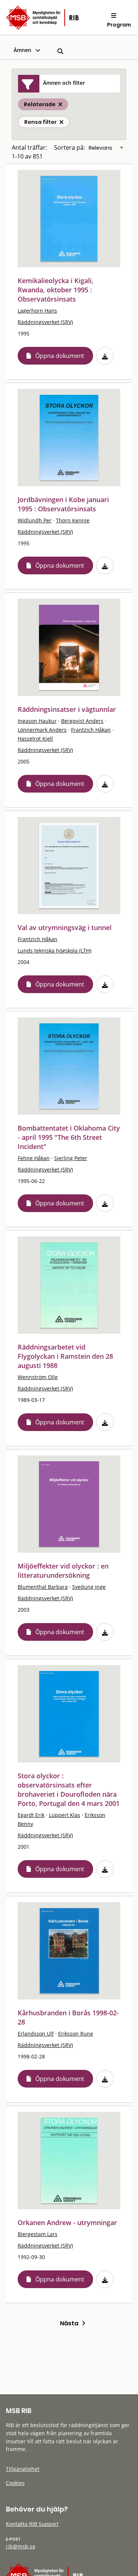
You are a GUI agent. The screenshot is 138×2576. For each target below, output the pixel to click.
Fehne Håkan (34, 1158)
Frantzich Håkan (91, 730)
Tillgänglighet (23, 2469)
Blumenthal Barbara (43, 1587)
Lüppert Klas (65, 1815)
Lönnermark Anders (42, 730)
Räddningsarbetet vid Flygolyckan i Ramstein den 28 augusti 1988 (65, 1356)
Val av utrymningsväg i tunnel (65, 927)
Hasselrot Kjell (35, 739)
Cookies (15, 2483)
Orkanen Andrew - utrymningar (67, 2222)
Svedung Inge (89, 1587)
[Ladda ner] (105, 356)
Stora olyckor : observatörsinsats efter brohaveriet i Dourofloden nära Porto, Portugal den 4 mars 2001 (69, 1790)
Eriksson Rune (76, 2034)
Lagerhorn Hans (37, 311)
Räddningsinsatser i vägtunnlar (67, 709)
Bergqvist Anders (82, 721)
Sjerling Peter (71, 1158)
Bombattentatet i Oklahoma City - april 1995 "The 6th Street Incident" (69, 1137)
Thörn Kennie (73, 520)
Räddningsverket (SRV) (45, 322)
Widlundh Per (35, 520)
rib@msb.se (21, 2546)
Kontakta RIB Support (32, 2524)
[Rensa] (61, 122)
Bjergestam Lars (38, 2234)
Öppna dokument (60, 356)
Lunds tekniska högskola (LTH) (54, 951)
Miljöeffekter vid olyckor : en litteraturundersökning (63, 1571)
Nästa (71, 2323)
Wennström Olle (38, 1377)
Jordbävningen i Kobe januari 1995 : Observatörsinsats (63, 504)
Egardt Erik (31, 1815)
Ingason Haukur (37, 721)
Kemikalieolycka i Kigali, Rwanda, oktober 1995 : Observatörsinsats (56, 290)
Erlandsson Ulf (36, 2034)
